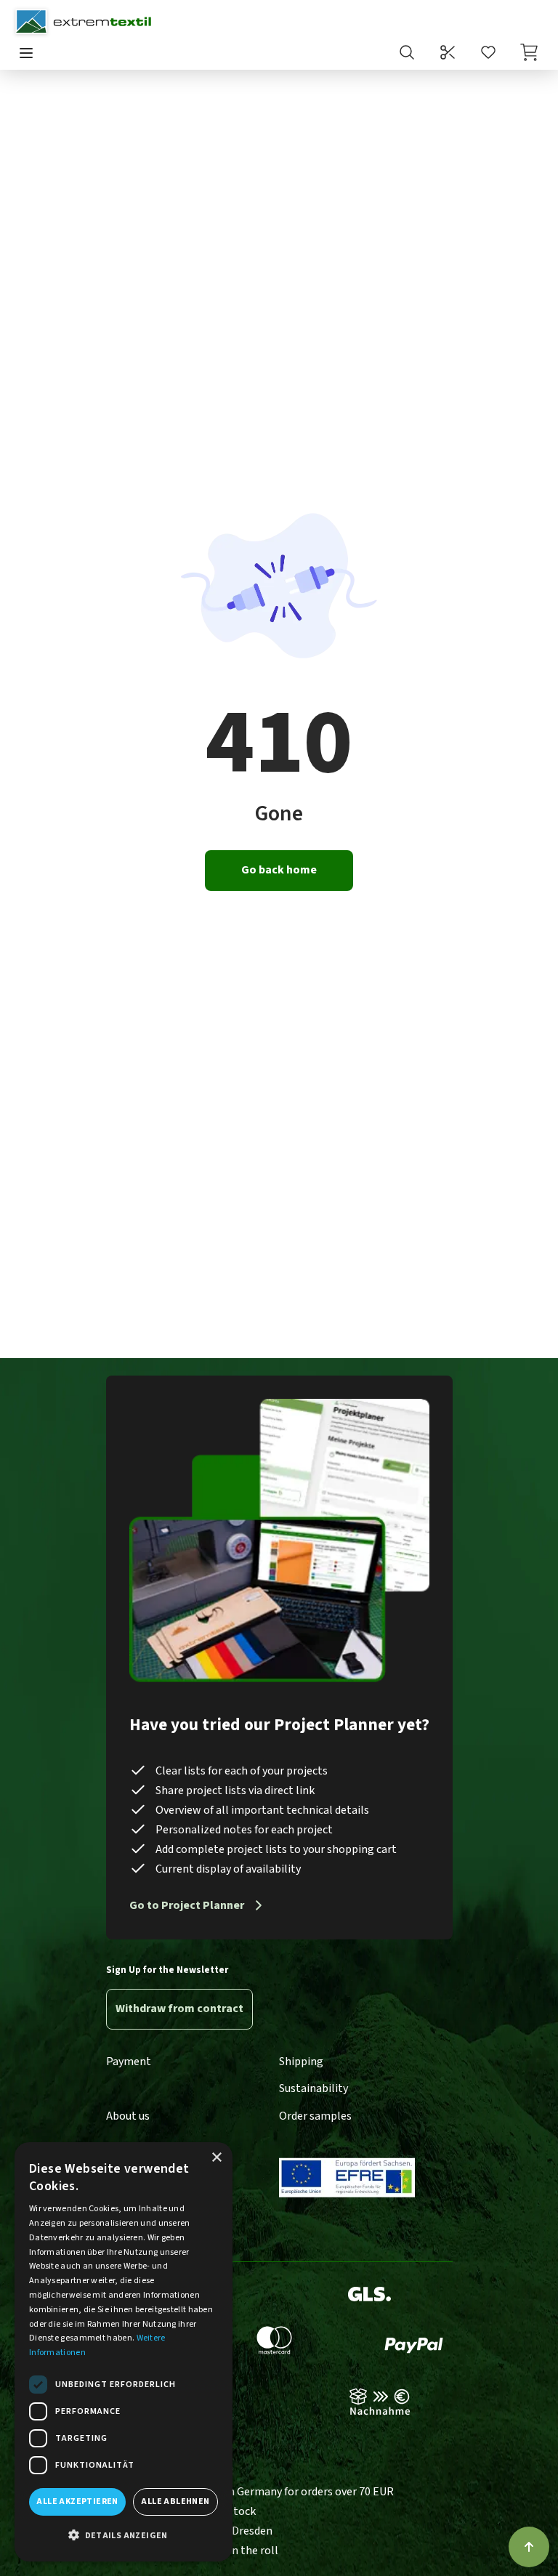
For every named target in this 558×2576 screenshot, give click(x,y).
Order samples (315, 2116)
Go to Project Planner (187, 1905)
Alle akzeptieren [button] (77, 2502)
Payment (129, 2062)
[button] (124, 2536)
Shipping (301, 2062)
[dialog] (124, 2352)
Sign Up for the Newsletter (167, 1970)
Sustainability (314, 2088)
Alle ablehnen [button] (175, 2502)
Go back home (279, 870)
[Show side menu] (26, 54)
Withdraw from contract (179, 2008)
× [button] (216, 2158)
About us (128, 2116)
